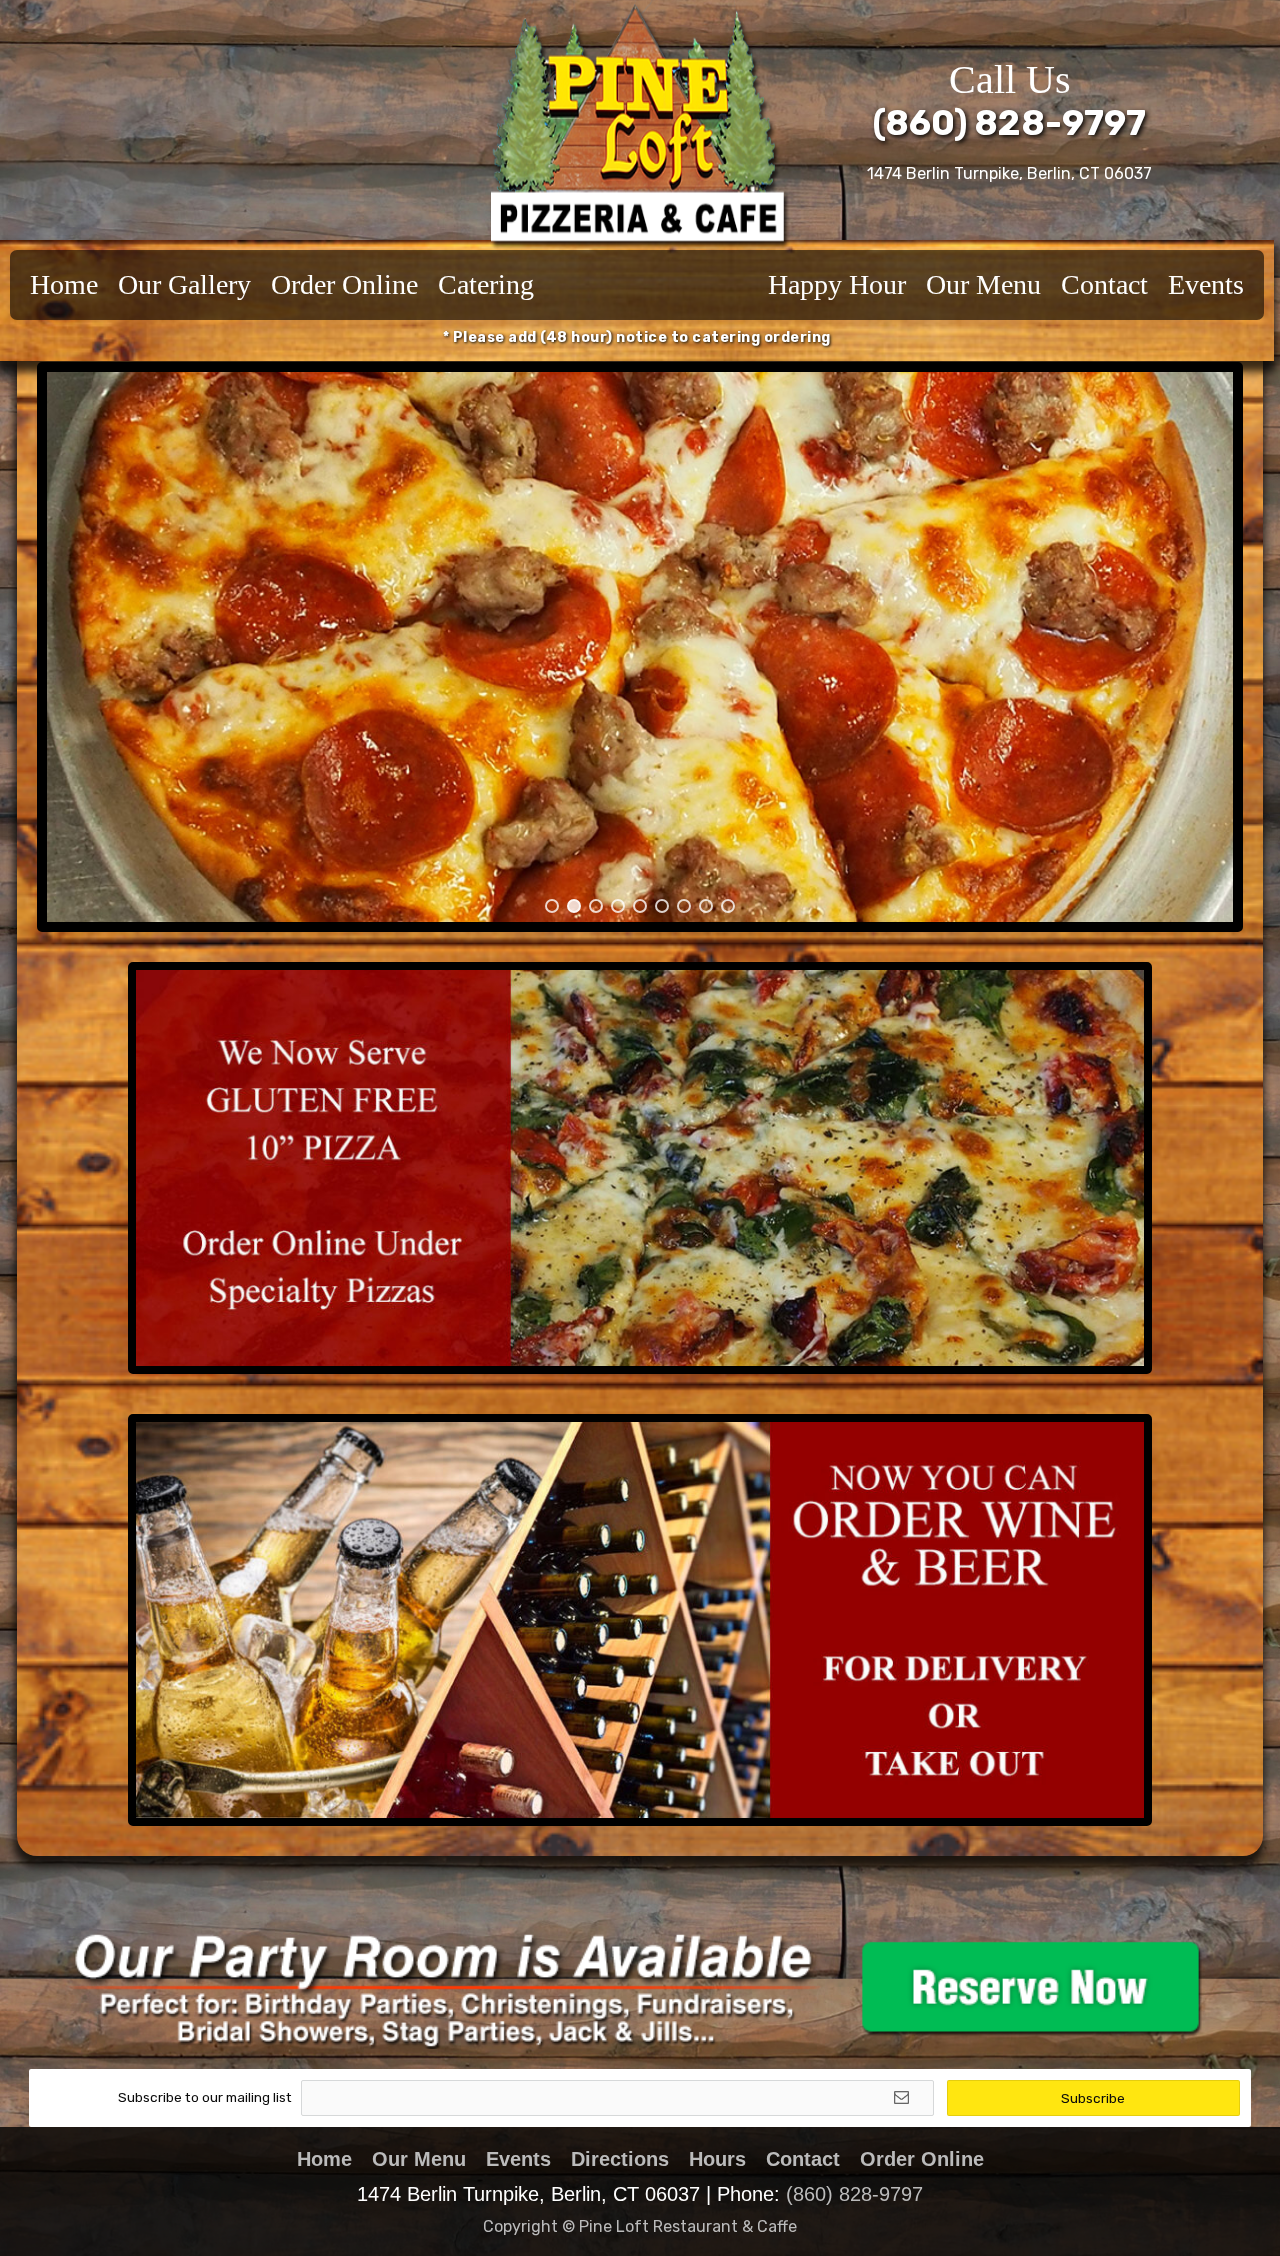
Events (1206, 284)
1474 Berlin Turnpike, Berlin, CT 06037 (1009, 173)
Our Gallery (184, 284)
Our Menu (983, 284)
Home (64, 284)
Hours (717, 2159)
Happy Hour (837, 284)
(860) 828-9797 (1009, 123)
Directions (620, 2159)
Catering (486, 284)
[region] (640, 647)
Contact (1104, 284)
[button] (93, 647)
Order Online (344, 284)
